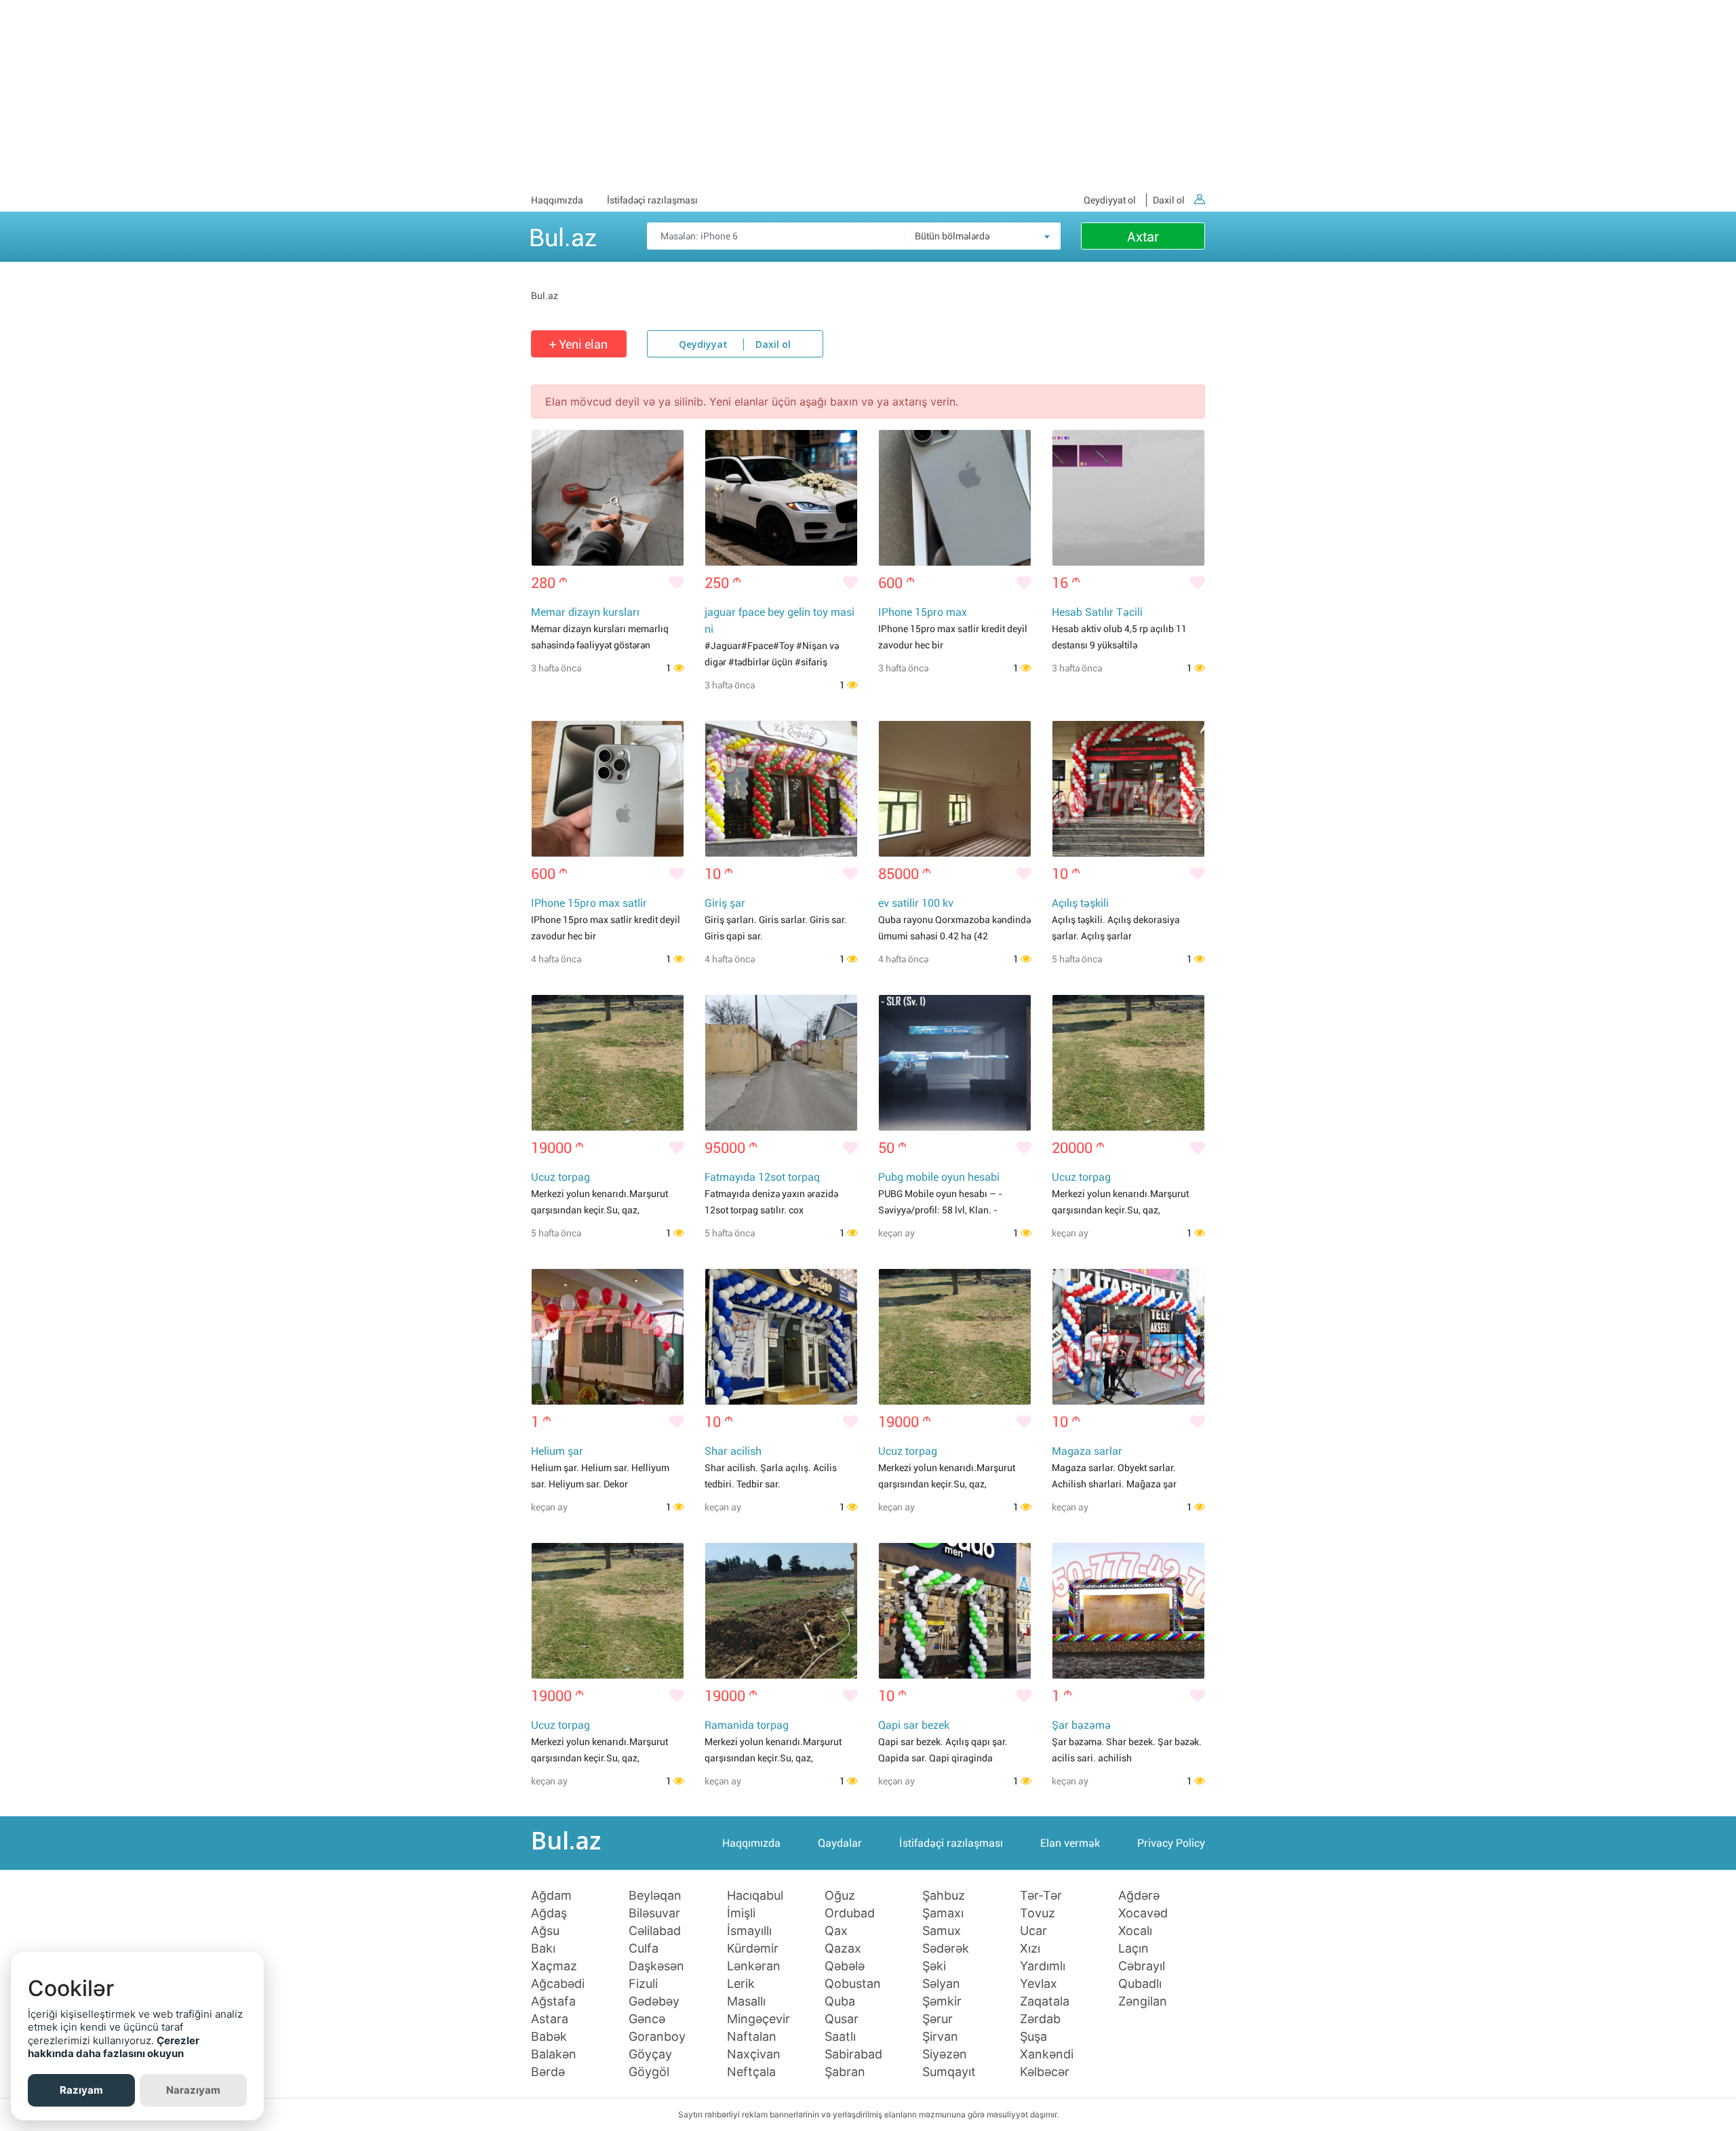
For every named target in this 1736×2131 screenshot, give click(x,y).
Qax (836, 1931)
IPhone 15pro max (923, 612)
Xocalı (1135, 1931)
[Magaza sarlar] (1128, 1337)
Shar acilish (733, 1451)
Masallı (746, 2001)
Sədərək (946, 1949)
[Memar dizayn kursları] (608, 498)
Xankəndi (1047, 2054)
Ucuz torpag (560, 1177)
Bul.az (563, 235)
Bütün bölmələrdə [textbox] (952, 236)
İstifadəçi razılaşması (652, 200)
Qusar (842, 2019)
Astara (550, 2019)
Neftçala (751, 2072)
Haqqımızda (557, 200)
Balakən (554, 2054)
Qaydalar (840, 1843)
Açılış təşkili (1080, 903)
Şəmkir (942, 2001)
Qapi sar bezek (914, 1725)
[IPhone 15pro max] (955, 498)
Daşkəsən (656, 1966)
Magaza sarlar (1087, 1451)
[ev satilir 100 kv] (955, 789)
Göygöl (649, 2072)
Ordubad (850, 1913)
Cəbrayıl (1142, 1966)
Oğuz (840, 1896)
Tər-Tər (1041, 1896)
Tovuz (1038, 1913)
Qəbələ (845, 1966)
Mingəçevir (758, 2019)
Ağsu (545, 1931)
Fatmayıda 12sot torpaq (762, 1177)
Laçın (1133, 1949)
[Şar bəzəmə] (1128, 1611)
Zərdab (1040, 2019)
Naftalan (752, 2037)
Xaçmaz (554, 1966)
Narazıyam (193, 2090)
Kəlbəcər (1045, 2072)
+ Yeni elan (578, 344)
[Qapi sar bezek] (955, 1611)
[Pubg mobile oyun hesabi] (955, 1063)
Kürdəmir (753, 1949)
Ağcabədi (558, 1984)
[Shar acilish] (781, 1337)
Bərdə (548, 2072)
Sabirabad (853, 2054)
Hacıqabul (755, 1896)
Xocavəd (1143, 1913)
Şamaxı (943, 1913)
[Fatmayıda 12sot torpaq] (781, 1063)
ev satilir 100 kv (916, 903)
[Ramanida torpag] (781, 1611)
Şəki (934, 1966)
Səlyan (941, 1984)
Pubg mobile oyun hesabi (939, 1177)
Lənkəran (754, 1966)
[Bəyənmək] (677, 583)
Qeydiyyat (703, 345)
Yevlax (1039, 1984)
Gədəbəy (654, 2001)
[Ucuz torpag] (608, 1063)
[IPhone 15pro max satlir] (608, 789)
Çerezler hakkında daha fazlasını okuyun (114, 2047)
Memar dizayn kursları (585, 612)
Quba (840, 2001)
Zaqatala (1045, 2001)
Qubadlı (1140, 1984)
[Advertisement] (868, 95)
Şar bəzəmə (1081, 1725)
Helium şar (557, 1451)
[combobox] (983, 236)
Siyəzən (945, 2054)
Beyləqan (655, 1896)
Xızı (1030, 1949)
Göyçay (650, 2054)
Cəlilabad (655, 1931)
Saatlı (840, 2037)
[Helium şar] (608, 1337)
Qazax (843, 1949)
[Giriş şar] (781, 789)
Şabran (845, 2072)
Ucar (1033, 1931)
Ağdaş (549, 1913)
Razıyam (81, 2090)
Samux (942, 1931)
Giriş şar (725, 903)
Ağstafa (553, 2001)
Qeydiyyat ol (1110, 200)
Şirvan (940, 2037)
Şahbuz (944, 1896)
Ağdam (551, 1896)
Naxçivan (754, 2054)
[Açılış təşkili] (1128, 789)
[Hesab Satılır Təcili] (1128, 498)
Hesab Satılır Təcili (1097, 612)
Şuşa (1033, 2037)
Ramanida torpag (747, 1725)
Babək (549, 2037)
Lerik (741, 1984)
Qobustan (853, 1984)
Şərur (938, 2019)
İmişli (741, 1913)
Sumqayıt (949, 2072)
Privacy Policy (1171, 1843)
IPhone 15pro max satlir (589, 903)
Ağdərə (1139, 1896)
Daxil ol (1169, 200)
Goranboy (657, 2037)
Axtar (1143, 237)
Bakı (543, 1949)
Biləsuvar (654, 1913)
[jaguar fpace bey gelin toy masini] (781, 498)
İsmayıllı (749, 1931)
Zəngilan (1143, 2001)
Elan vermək (1070, 1843)
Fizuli (643, 1984)
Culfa (644, 1949)
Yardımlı (1043, 1966)
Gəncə (647, 2019)
